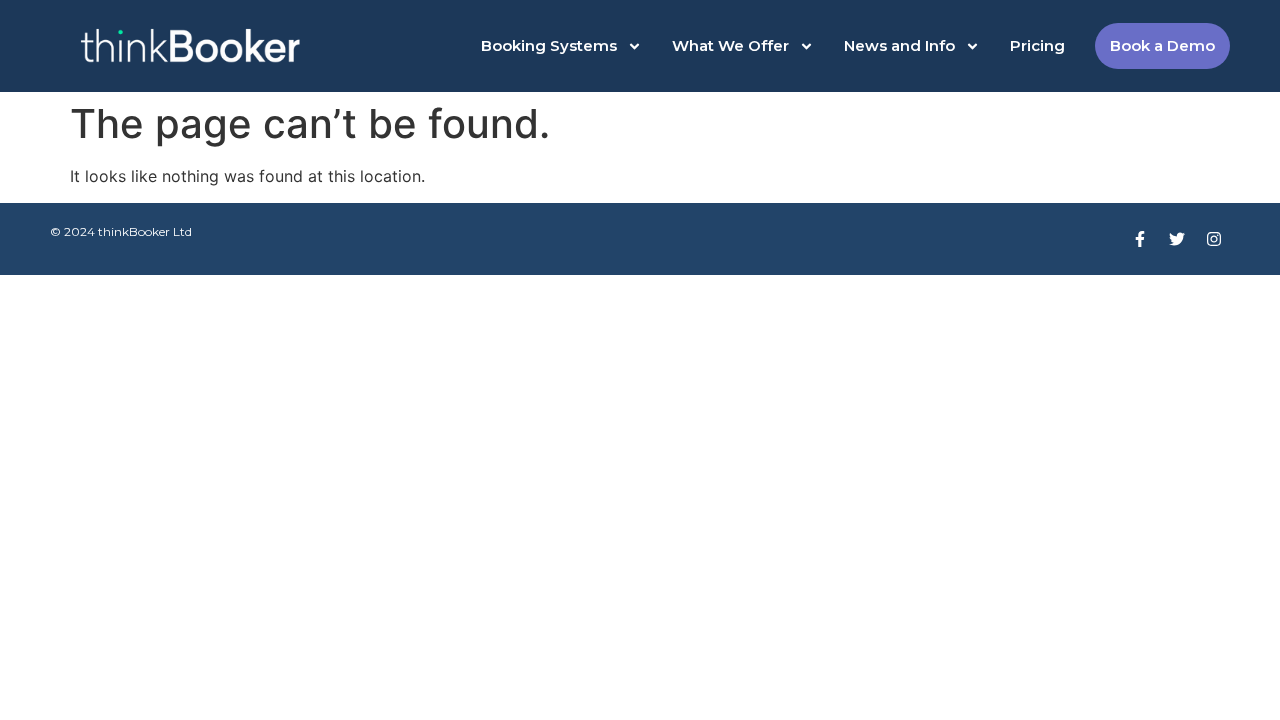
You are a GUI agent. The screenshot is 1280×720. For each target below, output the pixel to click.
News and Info (899, 45)
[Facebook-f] (1140, 239)
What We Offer (730, 45)
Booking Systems (549, 45)
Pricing (1037, 45)
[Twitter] (1177, 239)
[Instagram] (1214, 239)
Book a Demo (1162, 45)
